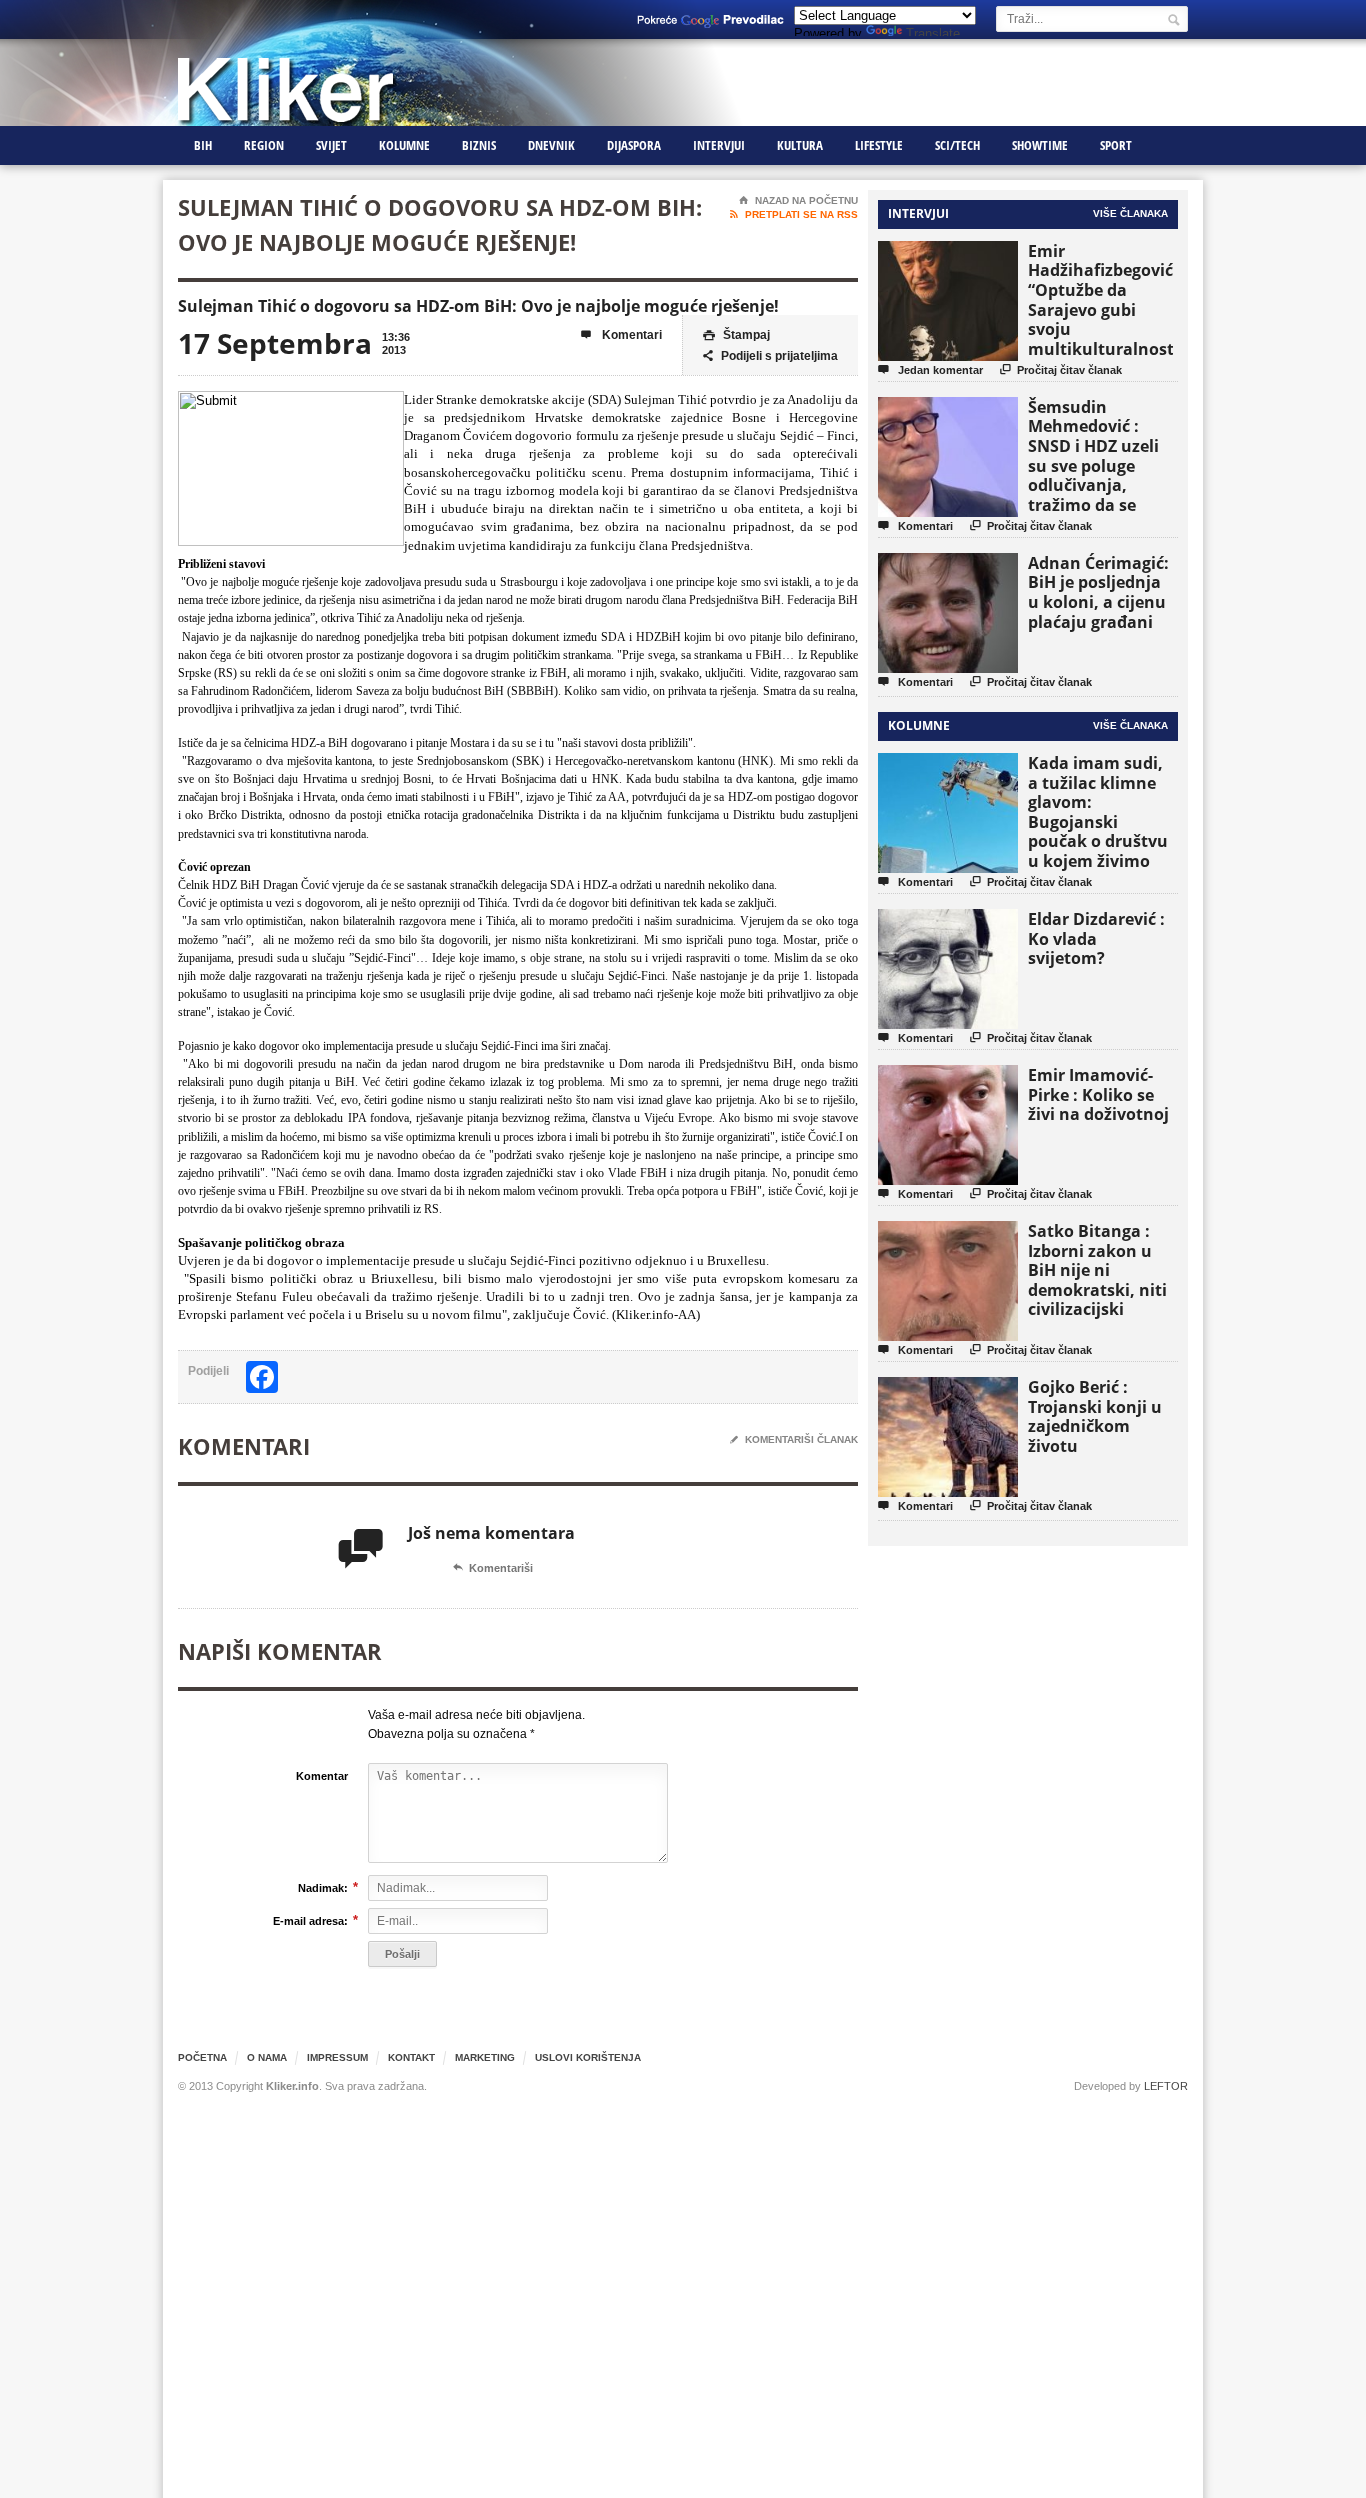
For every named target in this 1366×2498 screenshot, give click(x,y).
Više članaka (1130, 213)
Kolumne (404, 145)
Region (264, 145)
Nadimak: (323, 1887)
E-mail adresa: (310, 1920)
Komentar (322, 1776)
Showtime (1040, 145)
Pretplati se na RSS (794, 214)
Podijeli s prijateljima (770, 356)
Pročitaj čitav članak (1061, 369)
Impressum (337, 2057)
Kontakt (411, 2057)
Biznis (479, 145)
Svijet (331, 145)
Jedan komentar (930, 369)
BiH (203, 145)
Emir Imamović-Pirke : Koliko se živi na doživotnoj (1098, 1094)
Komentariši (493, 1568)
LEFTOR (1166, 2086)
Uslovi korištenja (588, 2057)
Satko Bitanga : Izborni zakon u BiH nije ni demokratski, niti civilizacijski (1097, 1270)
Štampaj (736, 335)
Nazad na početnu (798, 200)
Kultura (800, 145)
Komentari (621, 335)
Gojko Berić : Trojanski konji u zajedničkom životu (1095, 1416)
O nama (267, 2057)
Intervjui (719, 145)
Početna (202, 2057)
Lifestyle (879, 145)
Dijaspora (634, 145)
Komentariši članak (794, 1439)
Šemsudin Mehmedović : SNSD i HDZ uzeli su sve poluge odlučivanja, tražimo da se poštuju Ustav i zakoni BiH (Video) (1100, 475)
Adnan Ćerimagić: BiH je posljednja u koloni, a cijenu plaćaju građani (1098, 592)
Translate (933, 33)
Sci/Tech (957, 145)
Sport (1116, 145)
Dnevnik (551, 145)
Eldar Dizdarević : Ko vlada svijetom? (1096, 938)
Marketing (485, 2057)
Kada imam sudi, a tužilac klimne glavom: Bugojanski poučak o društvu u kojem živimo (1098, 812)
